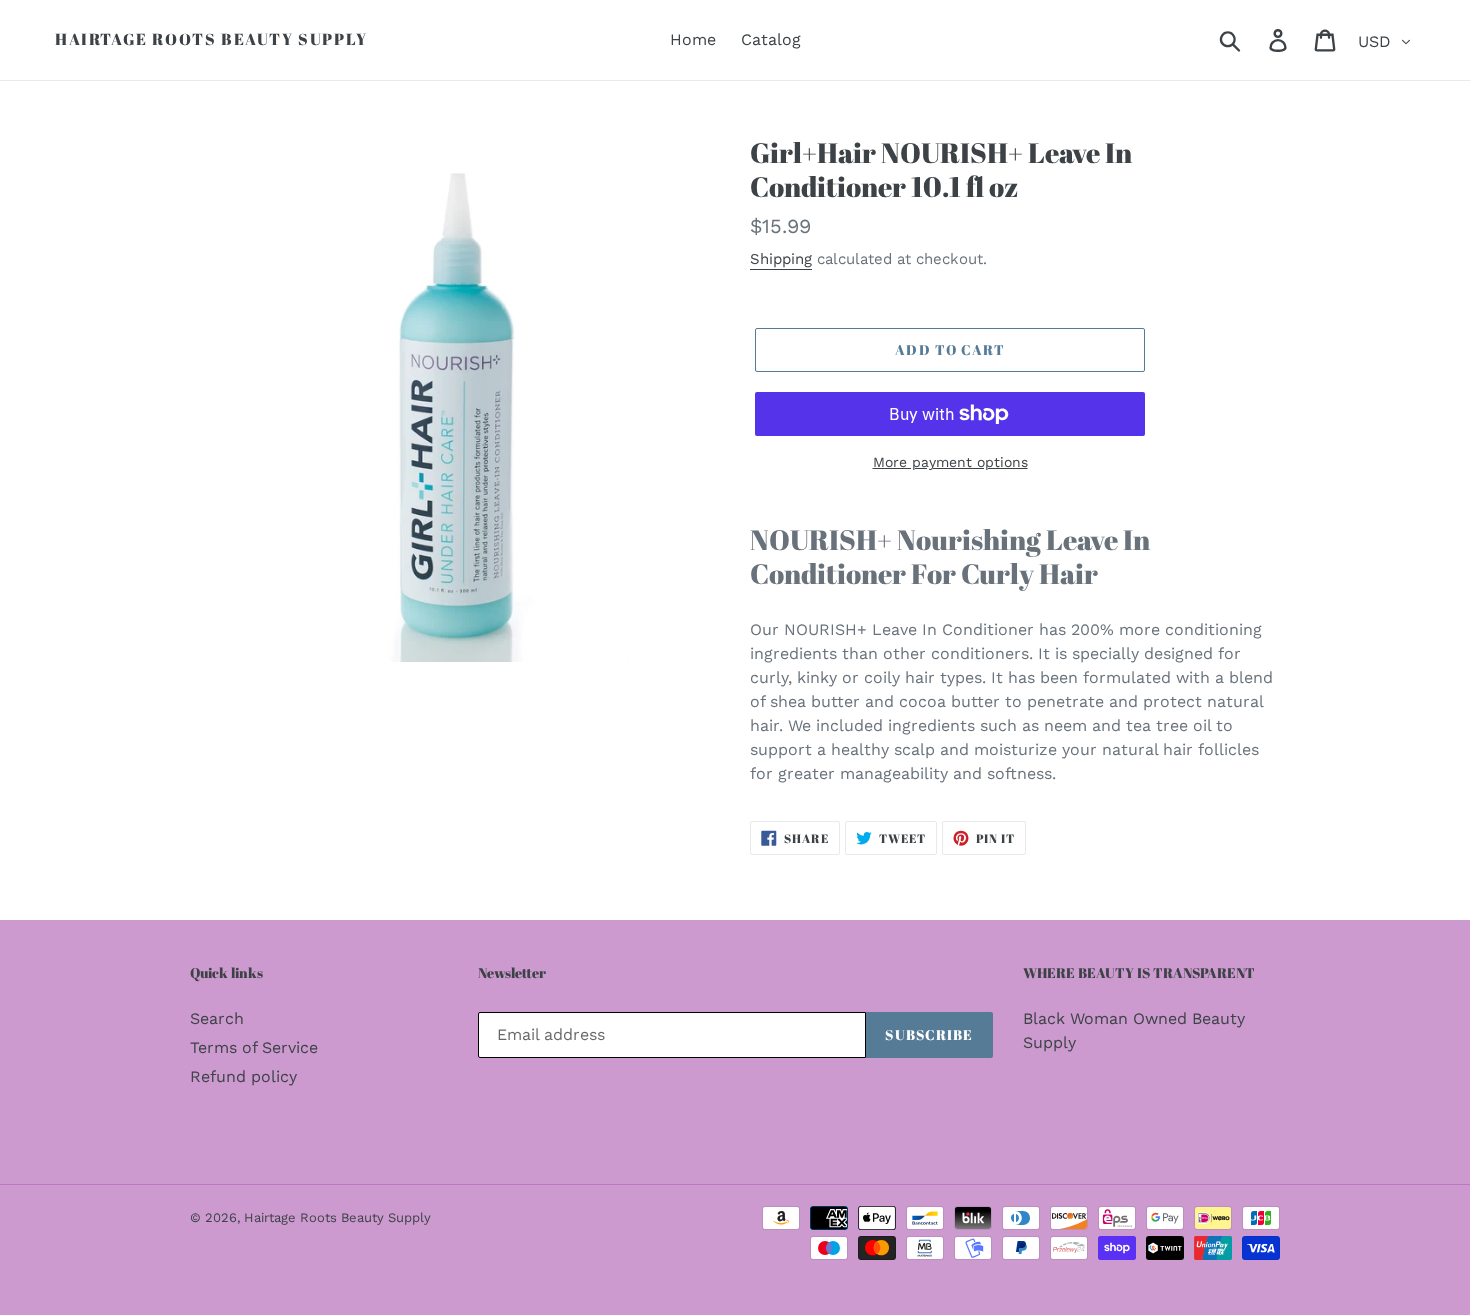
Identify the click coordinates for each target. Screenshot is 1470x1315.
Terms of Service (254, 1047)
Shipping (781, 259)
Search (217, 1018)
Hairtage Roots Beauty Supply (211, 39)
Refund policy (243, 1076)
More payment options (950, 462)
